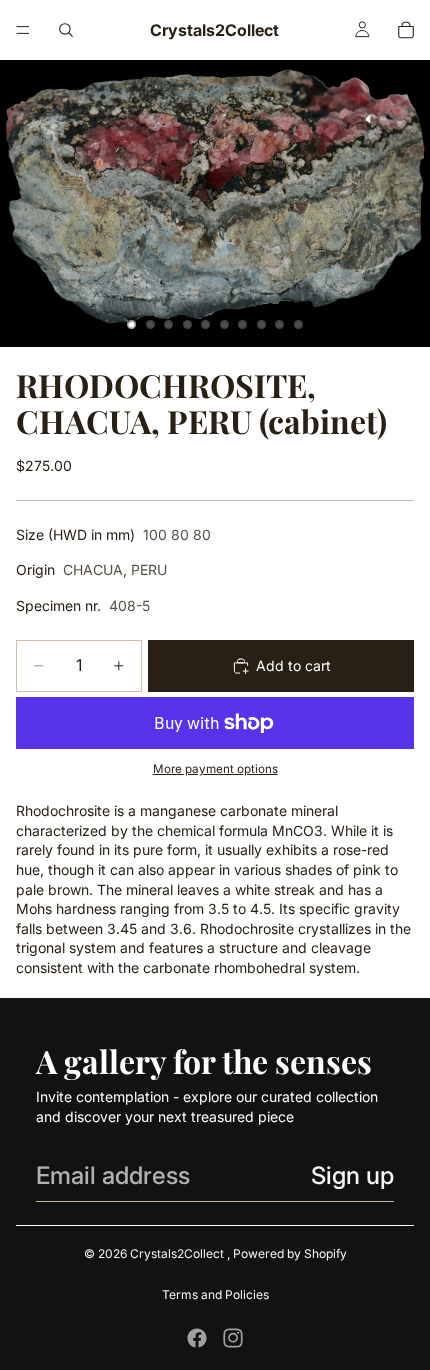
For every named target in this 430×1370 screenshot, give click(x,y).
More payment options (215, 769)
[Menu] (23, 30)
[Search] (66, 30)
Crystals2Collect (178, 1253)
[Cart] (406, 30)
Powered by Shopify (290, 1253)
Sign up (352, 1175)
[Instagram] (233, 1338)
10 (299, 325)
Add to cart (293, 665)
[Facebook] (197, 1338)
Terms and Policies (215, 1294)
